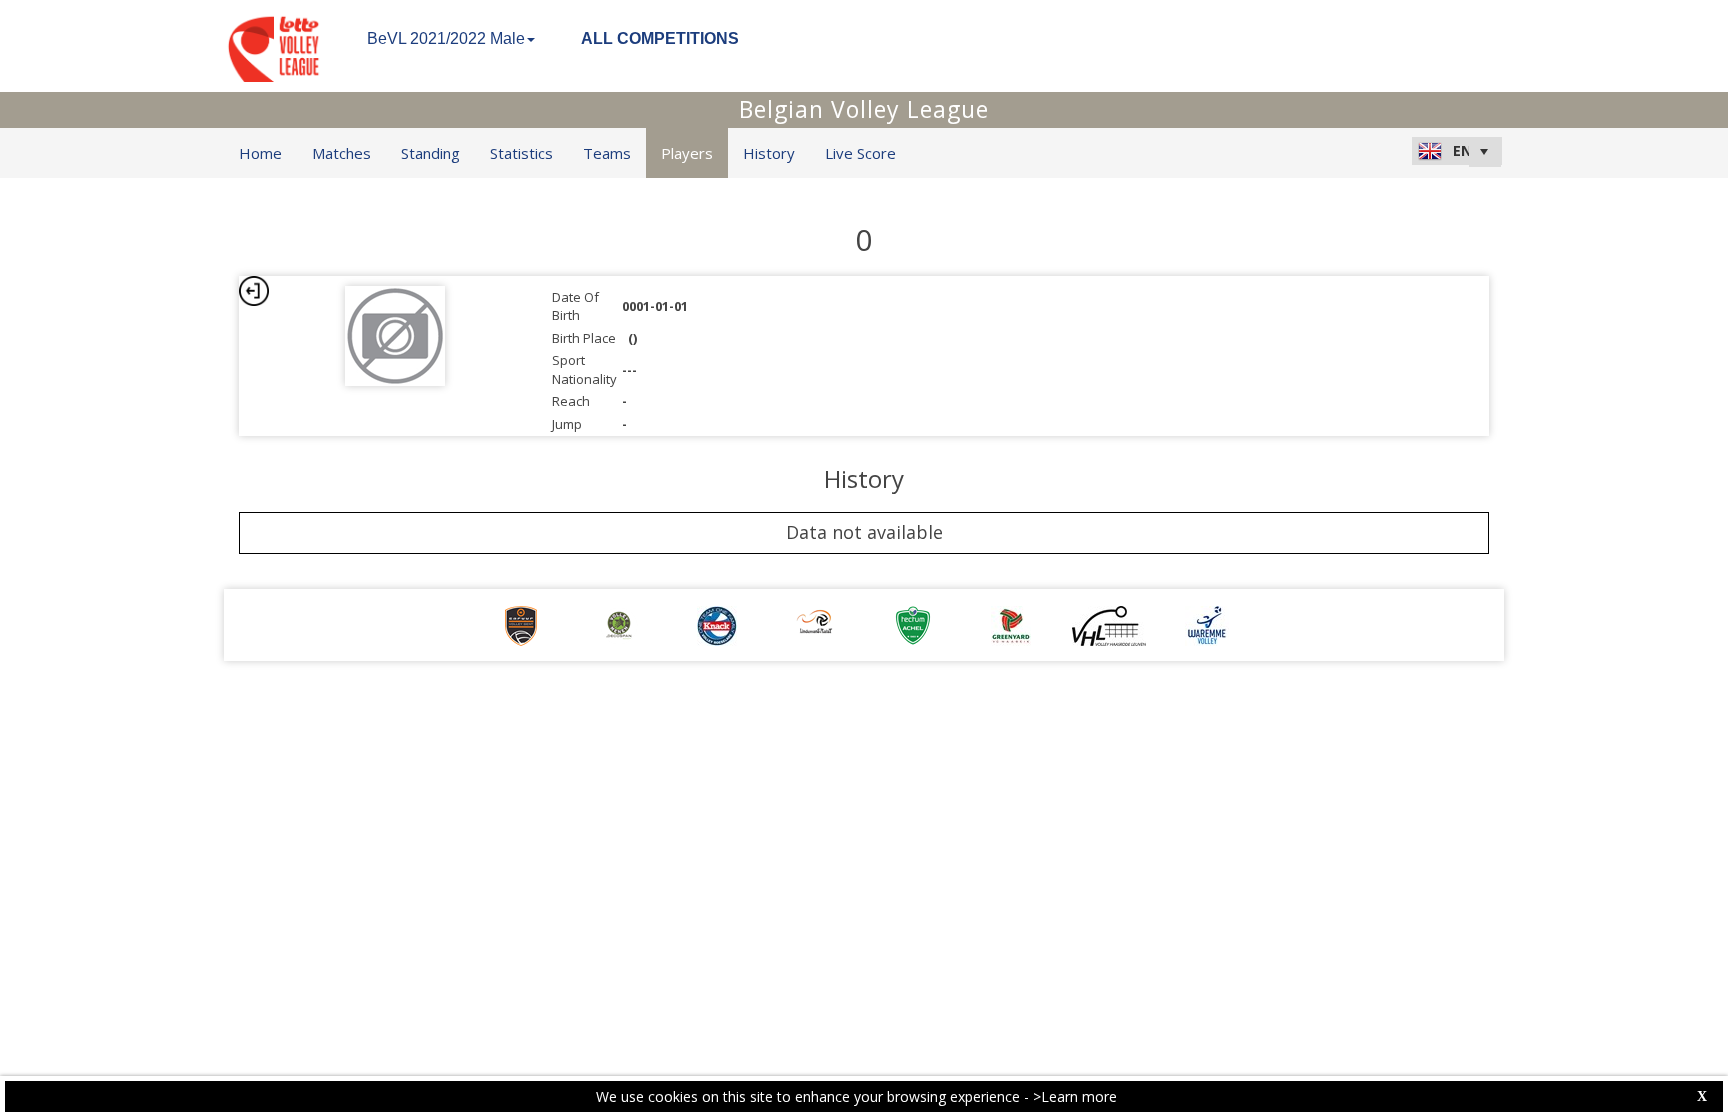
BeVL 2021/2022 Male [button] (446, 38)
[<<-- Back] (254, 291)
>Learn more (1075, 1096)
